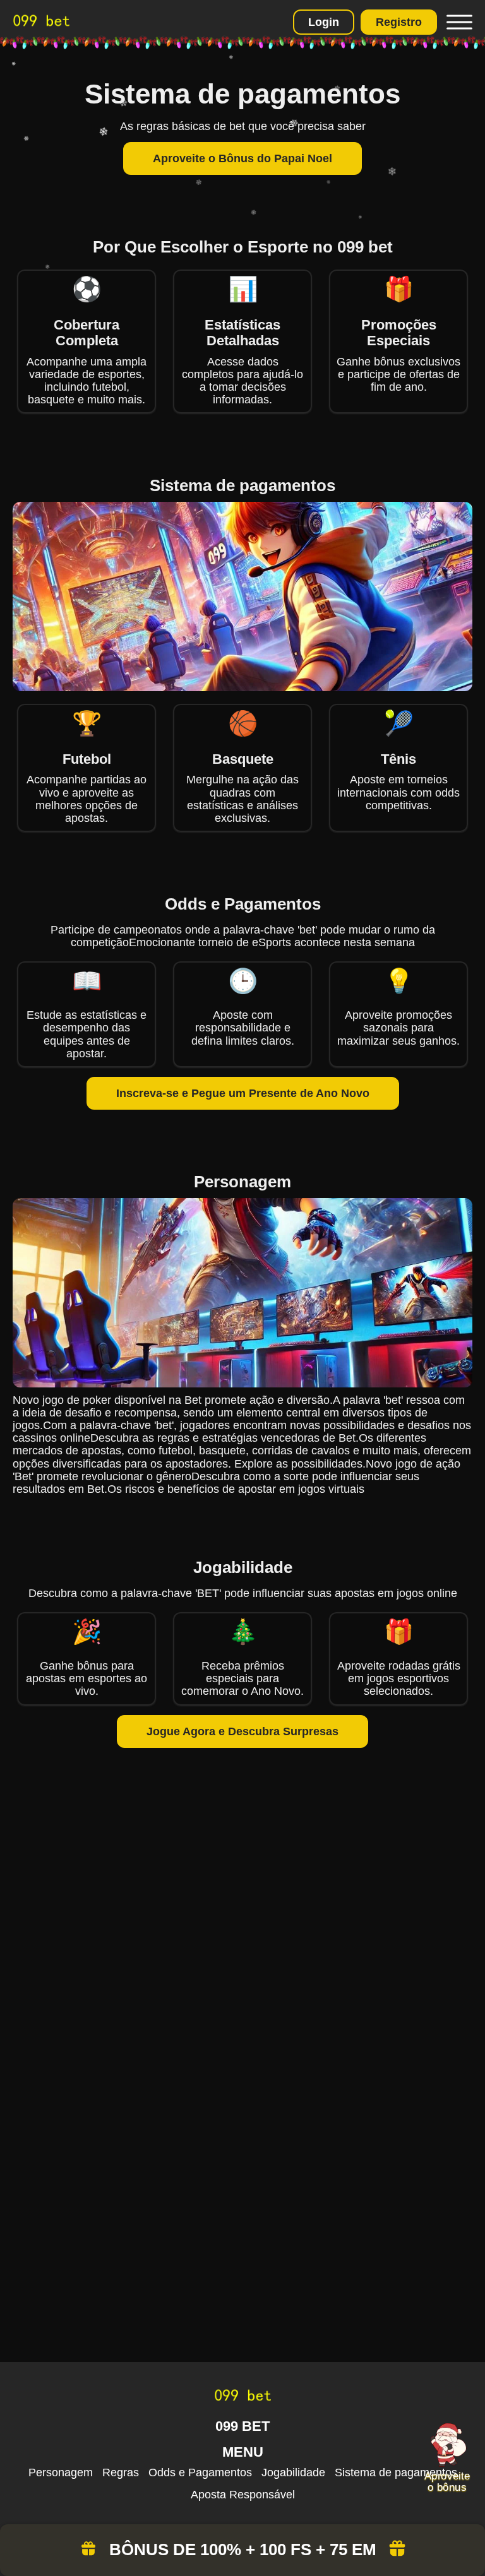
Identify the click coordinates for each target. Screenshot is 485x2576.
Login (324, 22)
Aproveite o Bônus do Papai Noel (242, 158)
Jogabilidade (293, 2472)
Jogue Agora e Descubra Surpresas (242, 1731)
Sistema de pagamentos (396, 2472)
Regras (121, 2472)
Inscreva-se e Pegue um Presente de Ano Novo (243, 1093)
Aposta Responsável (243, 2495)
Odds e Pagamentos (200, 2472)
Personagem (61, 2472)
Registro (399, 22)
